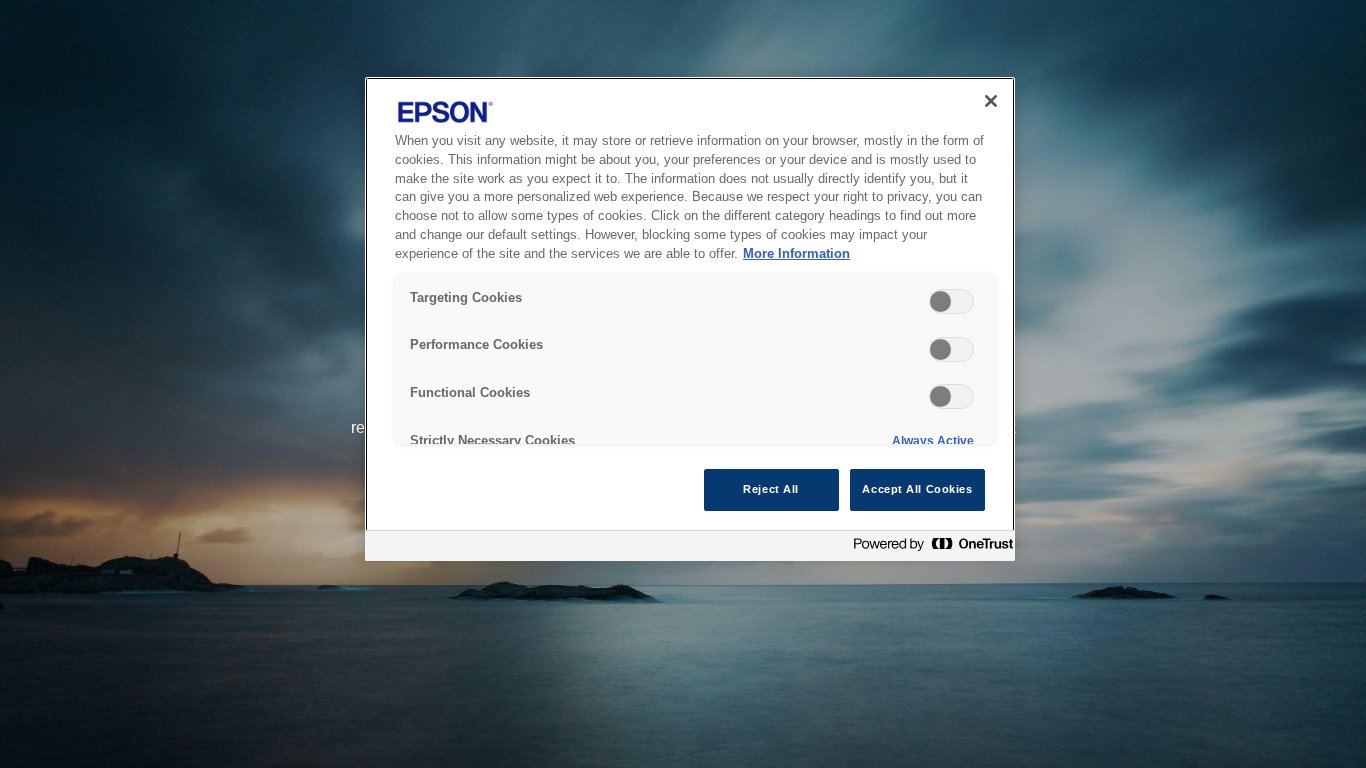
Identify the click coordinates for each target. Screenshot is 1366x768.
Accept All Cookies (917, 489)
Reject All (771, 489)
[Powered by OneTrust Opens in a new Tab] (929, 548)
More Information (796, 254)
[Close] (991, 101)
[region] (690, 319)
